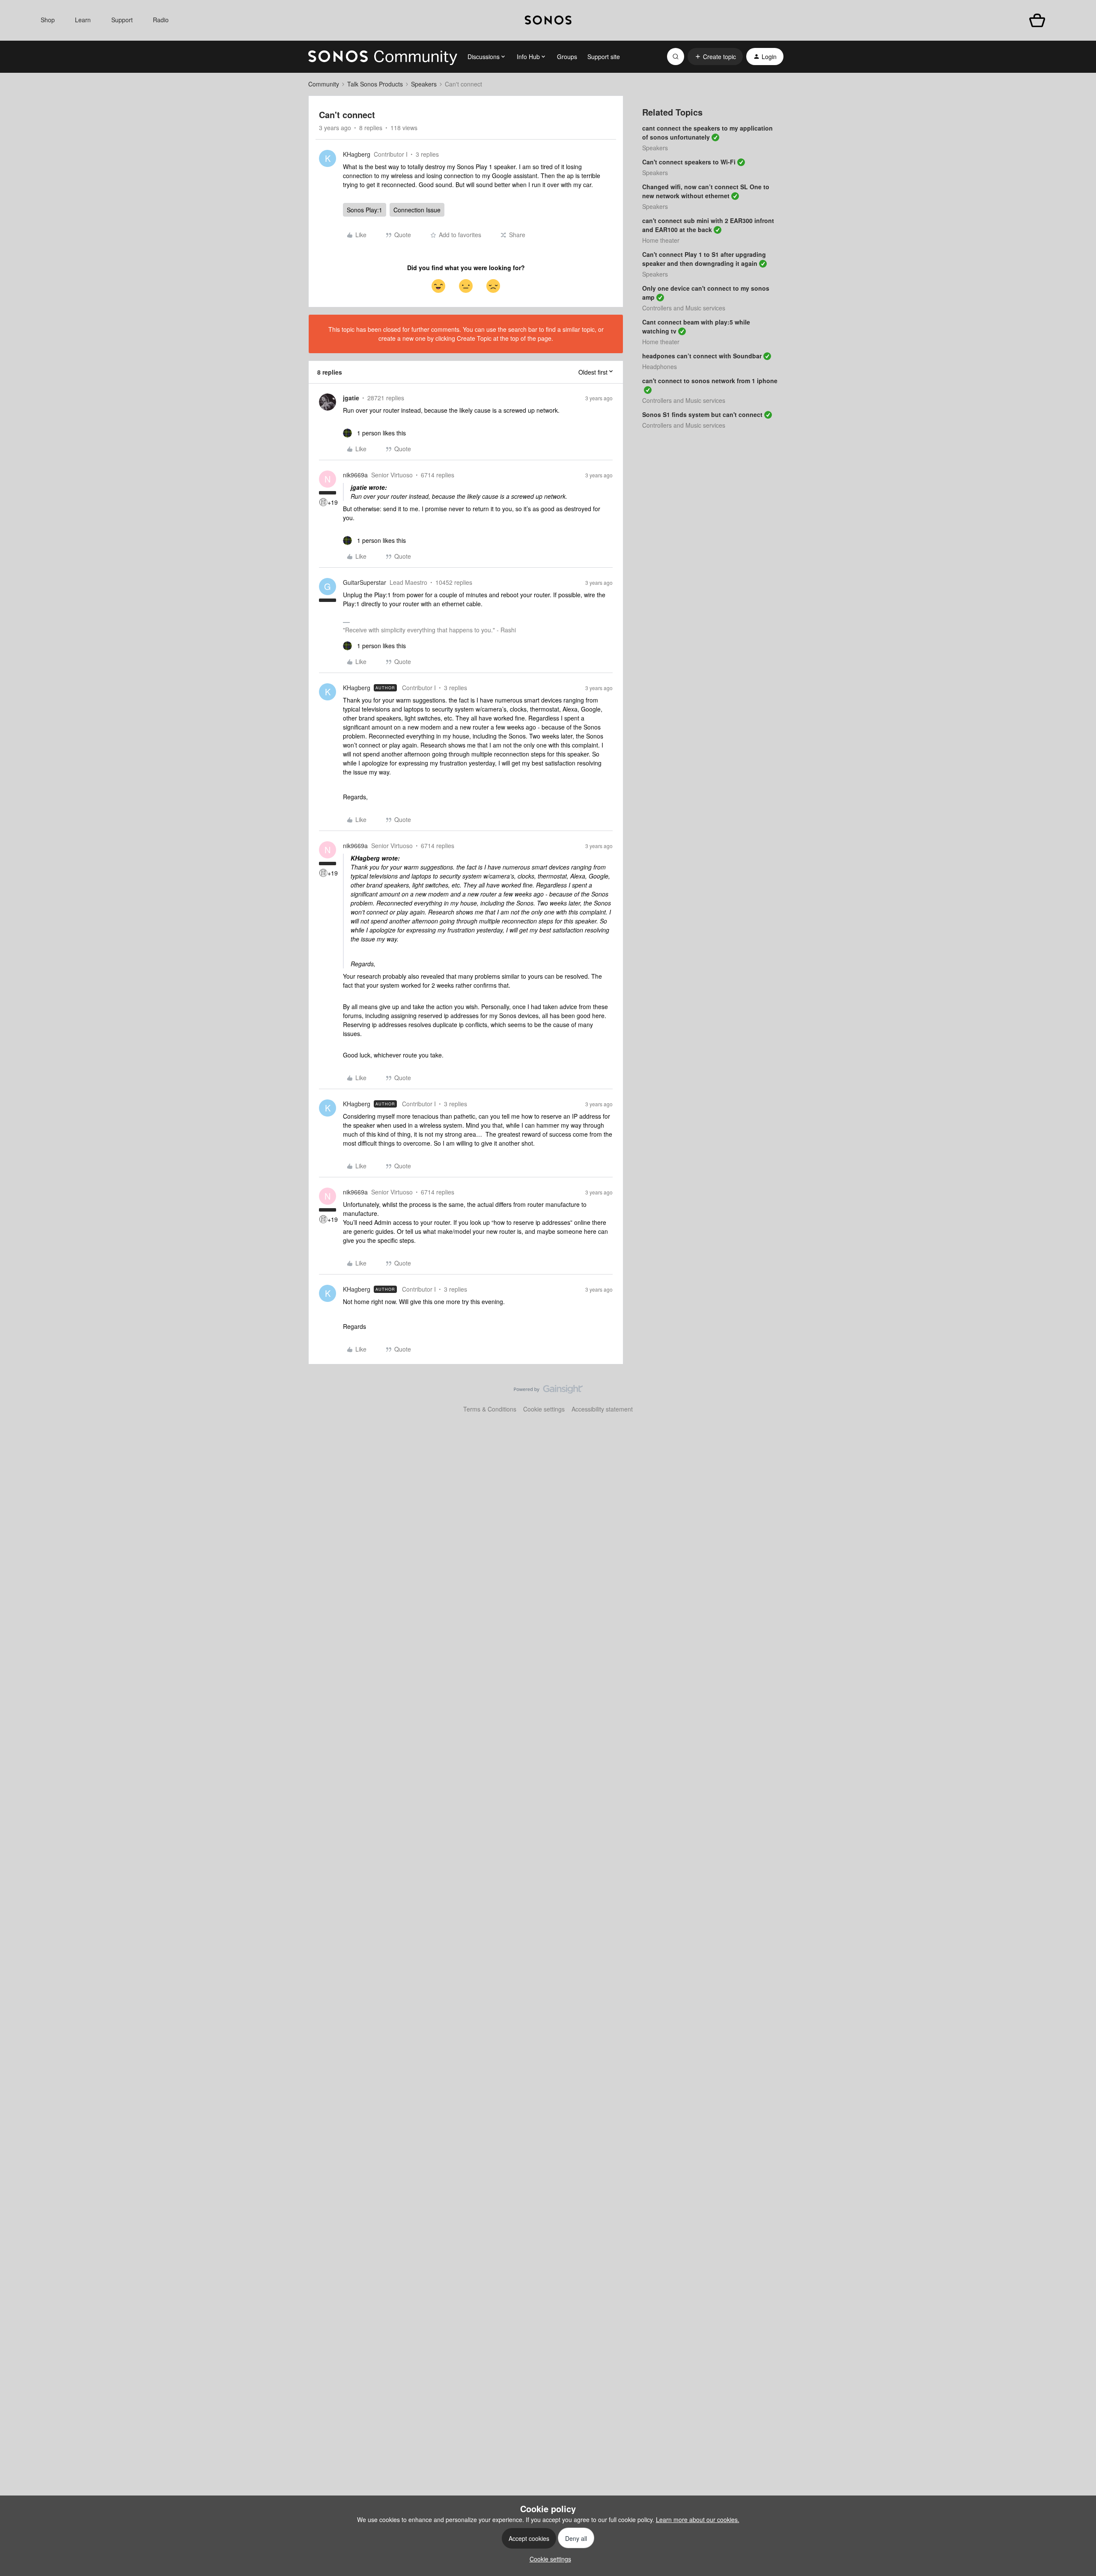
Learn (83, 20)
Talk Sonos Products (375, 84)
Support (122, 20)
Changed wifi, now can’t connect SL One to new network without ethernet (706, 191)
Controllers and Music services (684, 308)
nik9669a (355, 475)
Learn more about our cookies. (698, 2519)
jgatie (351, 398)
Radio (161, 20)
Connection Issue (417, 210)
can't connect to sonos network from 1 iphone (710, 381)
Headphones (660, 366)
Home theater (661, 240)
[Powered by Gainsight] (548, 1391)
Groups (567, 57)
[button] (715, 57)
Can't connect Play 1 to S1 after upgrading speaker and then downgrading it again (704, 259)
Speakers (424, 84)
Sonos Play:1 (365, 210)
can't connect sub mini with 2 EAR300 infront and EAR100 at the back (708, 225)
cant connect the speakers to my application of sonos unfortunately (707, 133)
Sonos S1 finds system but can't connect (702, 414)
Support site (604, 57)
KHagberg (357, 154)
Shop (48, 20)
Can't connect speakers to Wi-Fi (689, 162)
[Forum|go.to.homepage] (383, 57)
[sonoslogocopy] (548, 20)
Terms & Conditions (490, 1409)
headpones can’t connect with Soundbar (702, 356)
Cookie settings (544, 1409)
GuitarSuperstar (365, 582)
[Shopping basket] (1037, 20)
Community (324, 84)
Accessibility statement (602, 1409)
